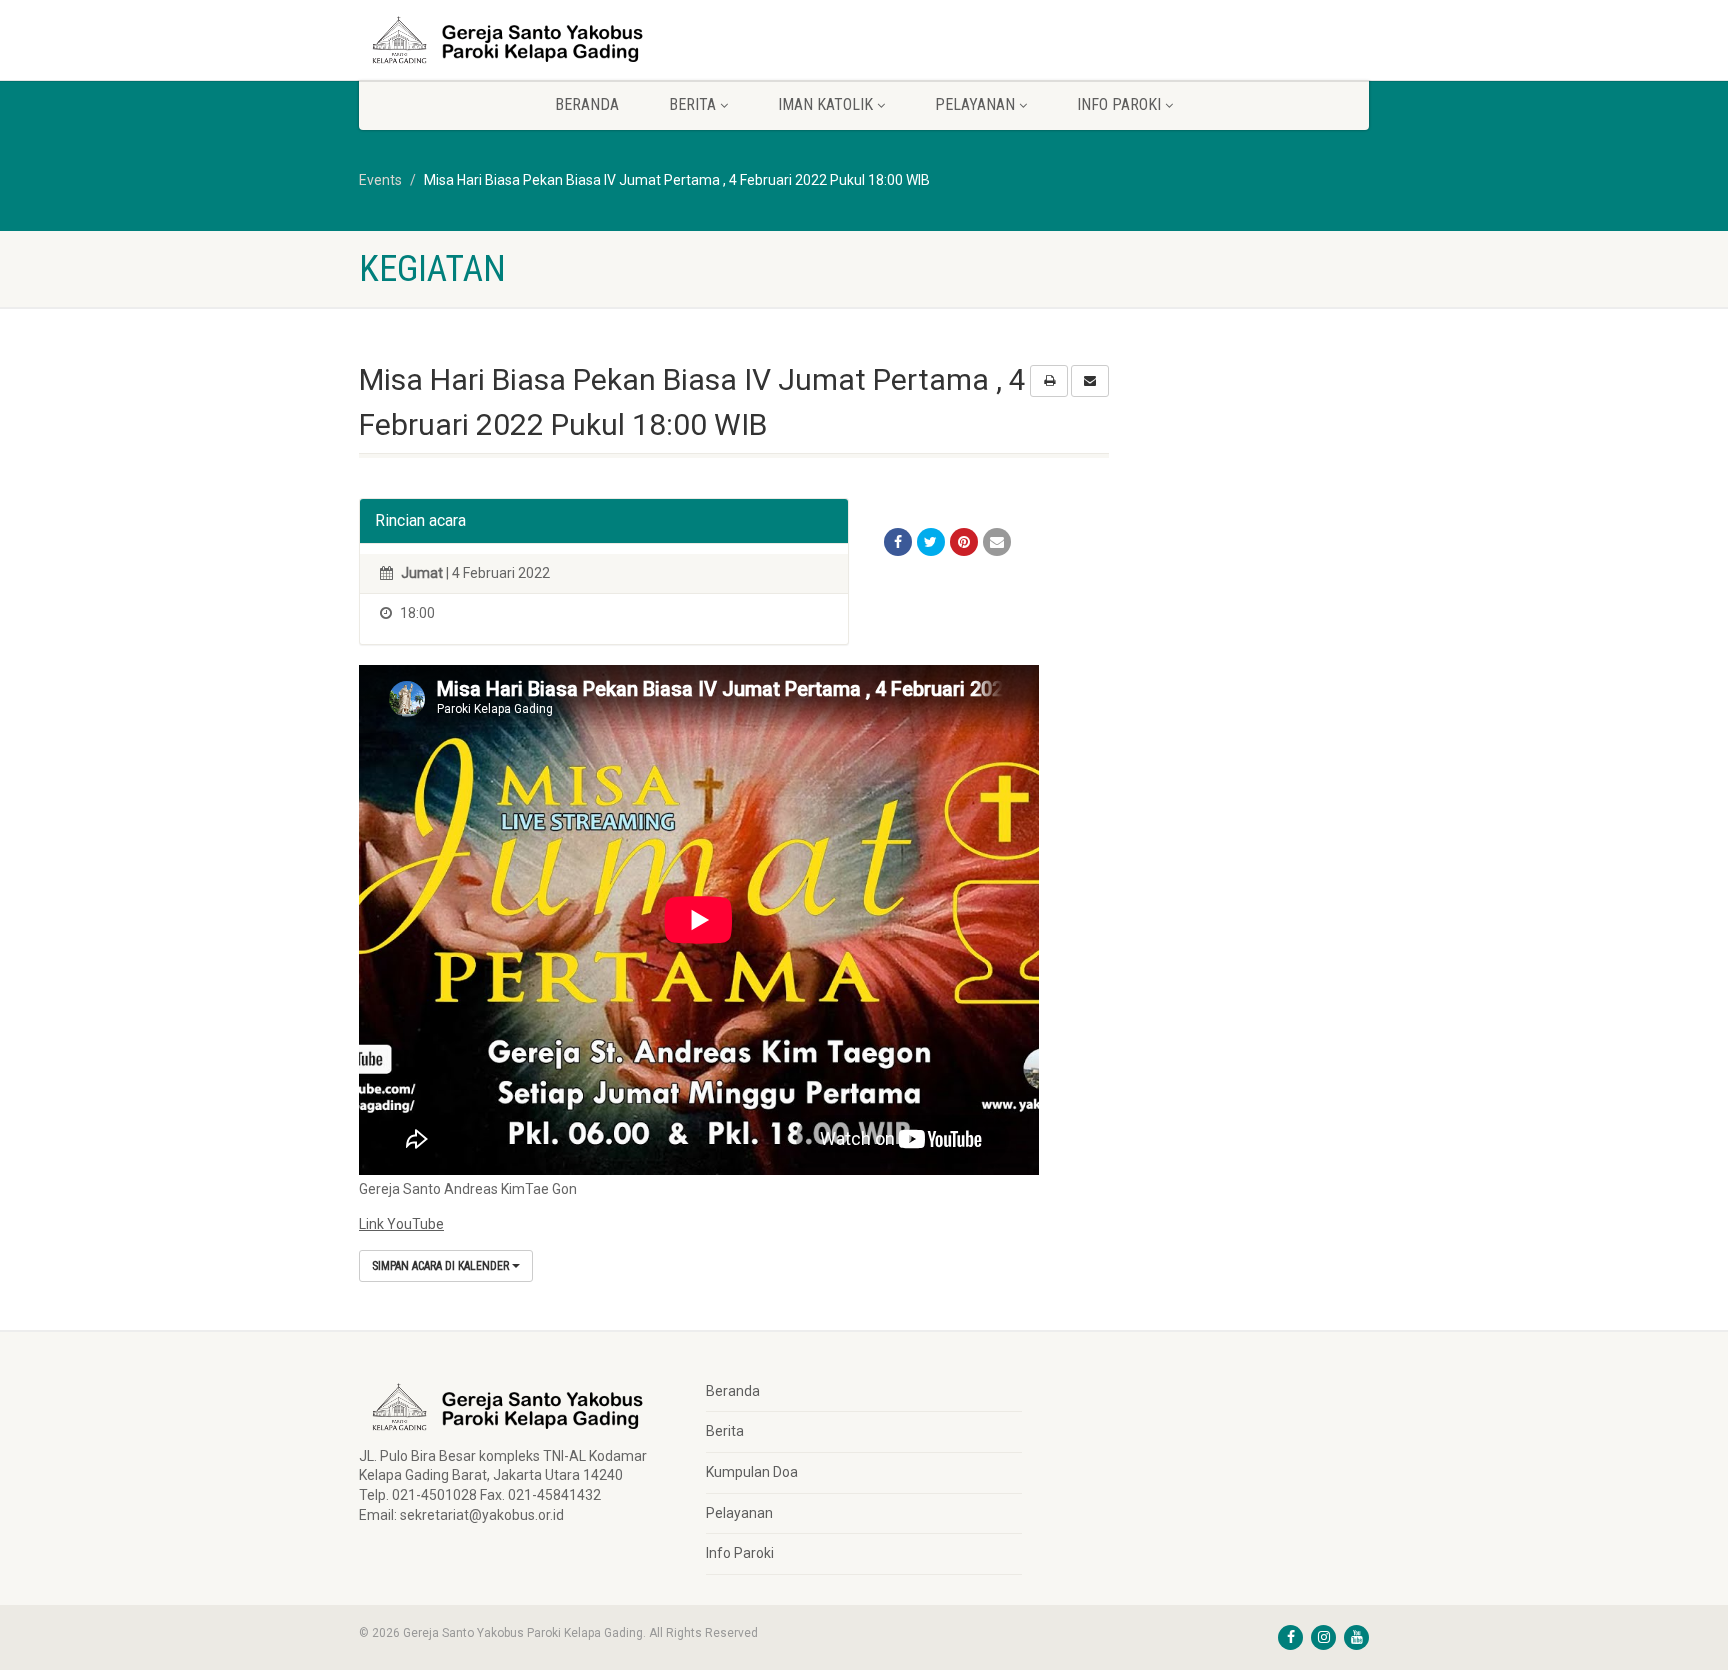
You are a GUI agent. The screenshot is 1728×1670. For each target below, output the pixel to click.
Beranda (587, 104)
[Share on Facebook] (898, 542)
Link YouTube (401, 1224)
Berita (725, 1431)
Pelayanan (739, 1513)
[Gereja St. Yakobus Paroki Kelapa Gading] (517, 40)
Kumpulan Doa (752, 1472)
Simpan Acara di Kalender (442, 1266)
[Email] (997, 542)
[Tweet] (931, 542)
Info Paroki (740, 1553)
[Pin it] (964, 542)
